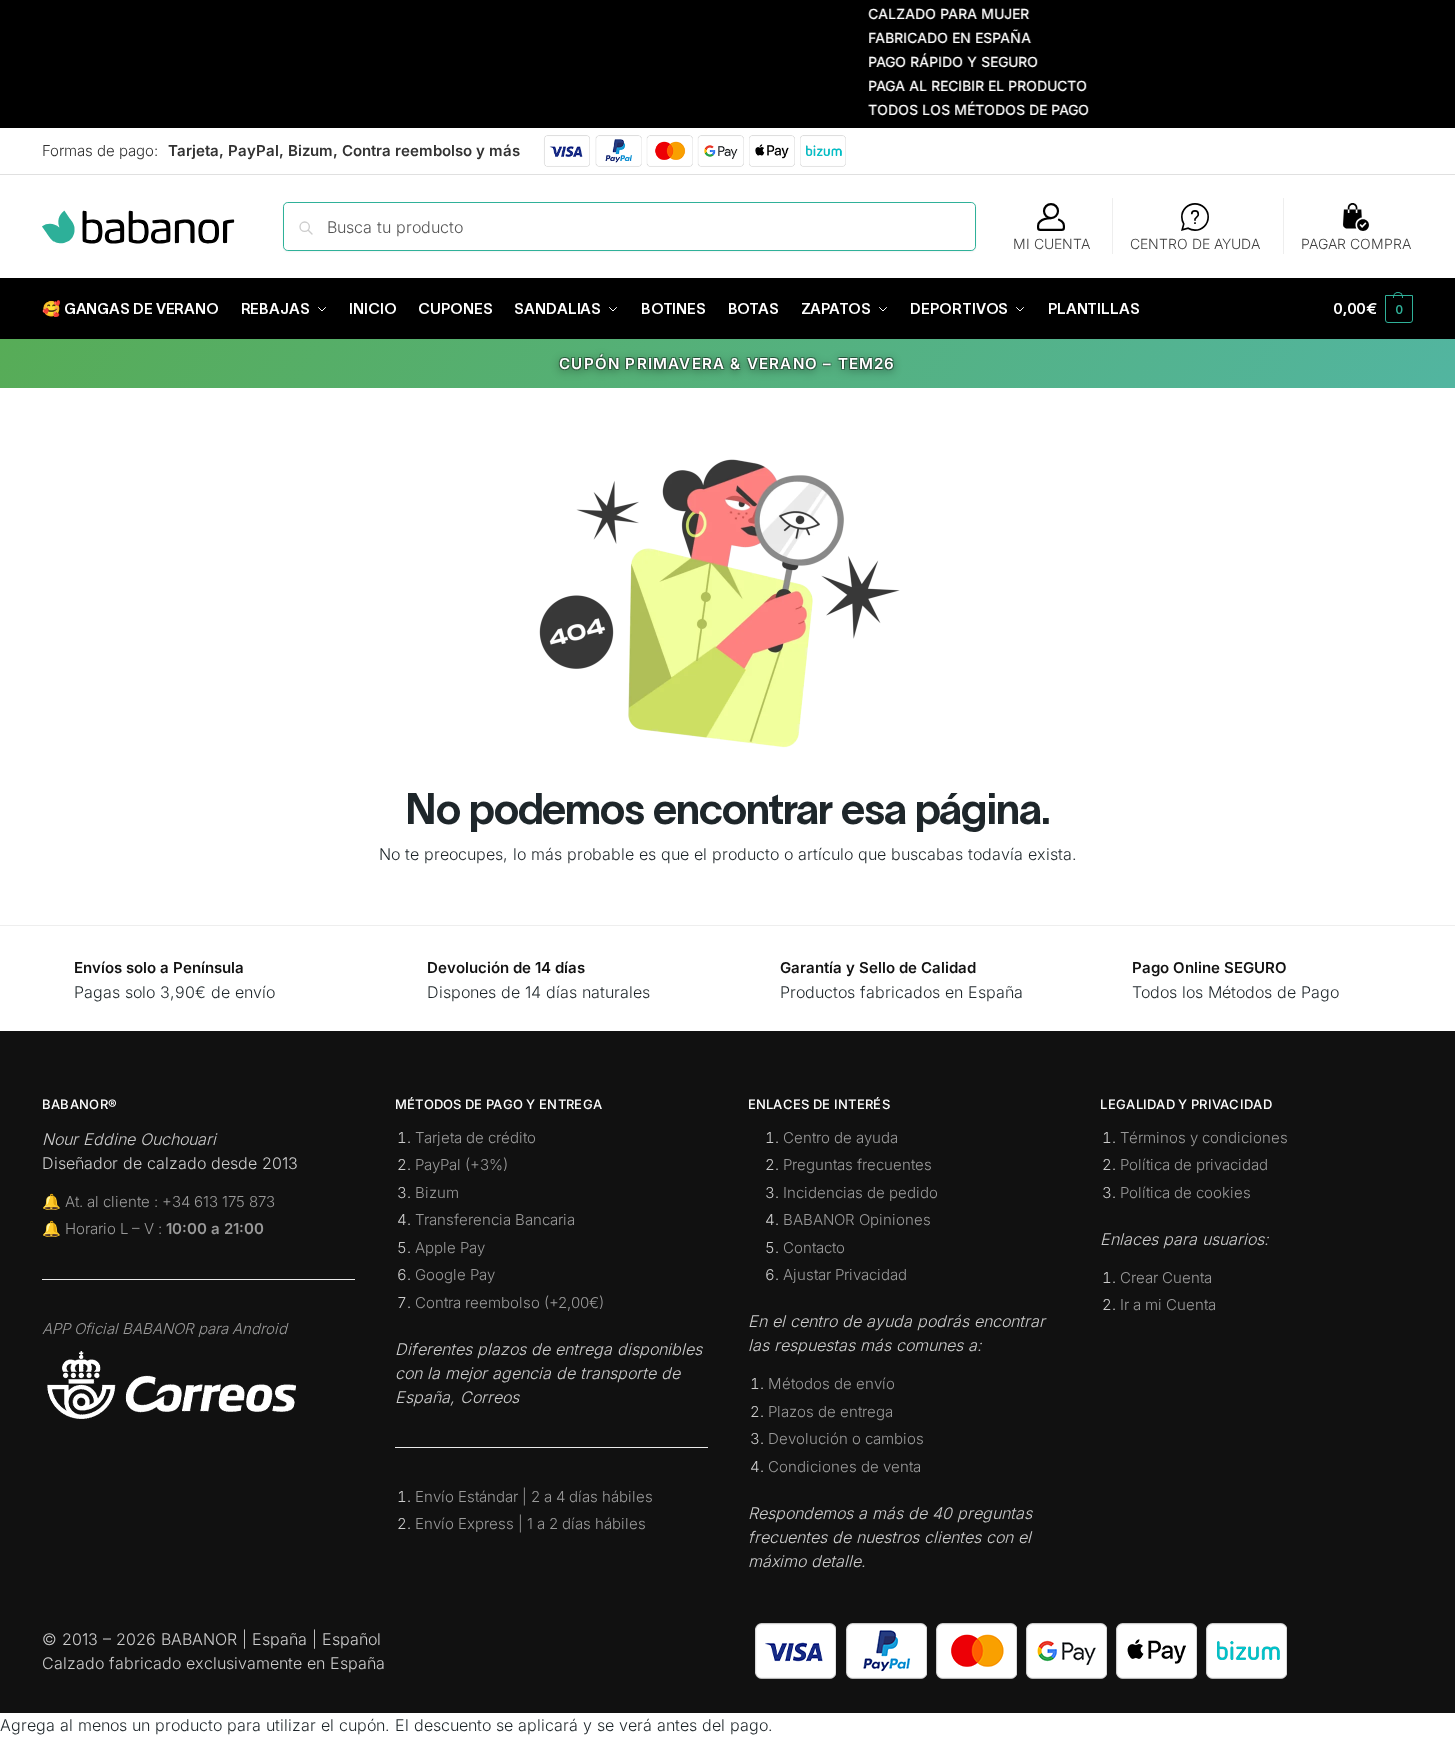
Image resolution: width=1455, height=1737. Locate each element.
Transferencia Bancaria (495, 1219)
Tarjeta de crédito (475, 1137)
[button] (1373, 309)
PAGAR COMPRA (1356, 243)
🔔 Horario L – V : (153, 1228)
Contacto (814, 1247)
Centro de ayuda (840, 1137)
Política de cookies (1185, 1192)
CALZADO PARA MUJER (923, 13)
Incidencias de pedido (860, 1192)
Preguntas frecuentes (857, 1164)
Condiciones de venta (844, 1466)
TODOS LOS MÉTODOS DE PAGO (953, 109)
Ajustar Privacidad (845, 1274)
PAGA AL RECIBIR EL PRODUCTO (952, 85)
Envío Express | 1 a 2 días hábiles (530, 1523)
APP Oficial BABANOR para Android (164, 1328)
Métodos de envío (831, 1383)
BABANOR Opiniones (857, 1219)
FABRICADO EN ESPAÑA (924, 37)
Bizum (437, 1192)
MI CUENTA (1051, 243)
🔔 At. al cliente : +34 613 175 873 (158, 1201)
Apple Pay (450, 1247)
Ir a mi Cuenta (1168, 1304)
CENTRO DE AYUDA (1195, 243)
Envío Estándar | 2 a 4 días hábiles (534, 1496)
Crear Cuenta (1166, 1277)
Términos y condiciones (1204, 1137)
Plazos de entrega (830, 1411)
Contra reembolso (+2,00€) (509, 1302)
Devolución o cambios (846, 1438)
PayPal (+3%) (461, 1164)
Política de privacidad (1194, 1164)
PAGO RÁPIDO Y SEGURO (928, 61)
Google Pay (455, 1274)
